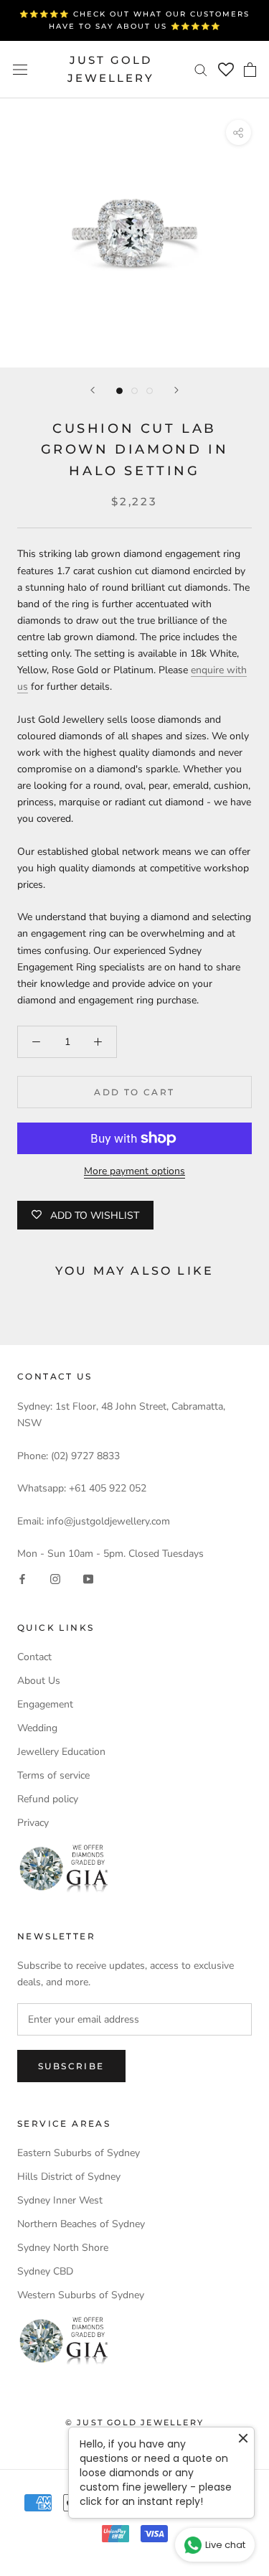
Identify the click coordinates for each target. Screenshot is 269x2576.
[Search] (201, 69)
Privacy (33, 1823)
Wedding (37, 1728)
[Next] (176, 390)
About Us (39, 1681)
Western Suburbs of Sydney (81, 2295)
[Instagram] (55, 1578)
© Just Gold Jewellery (134, 2422)
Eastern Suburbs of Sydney (79, 2153)
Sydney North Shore (63, 2248)
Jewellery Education (61, 1752)
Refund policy (48, 1799)
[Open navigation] (20, 69)
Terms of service (53, 1775)
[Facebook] (22, 1578)
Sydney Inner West (60, 2200)
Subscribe (71, 2066)
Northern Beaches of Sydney (81, 2224)
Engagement (45, 1704)
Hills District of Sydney (69, 2177)
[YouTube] (88, 1578)
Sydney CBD (45, 2271)
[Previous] (93, 390)
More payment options (134, 1171)
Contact (34, 1657)
